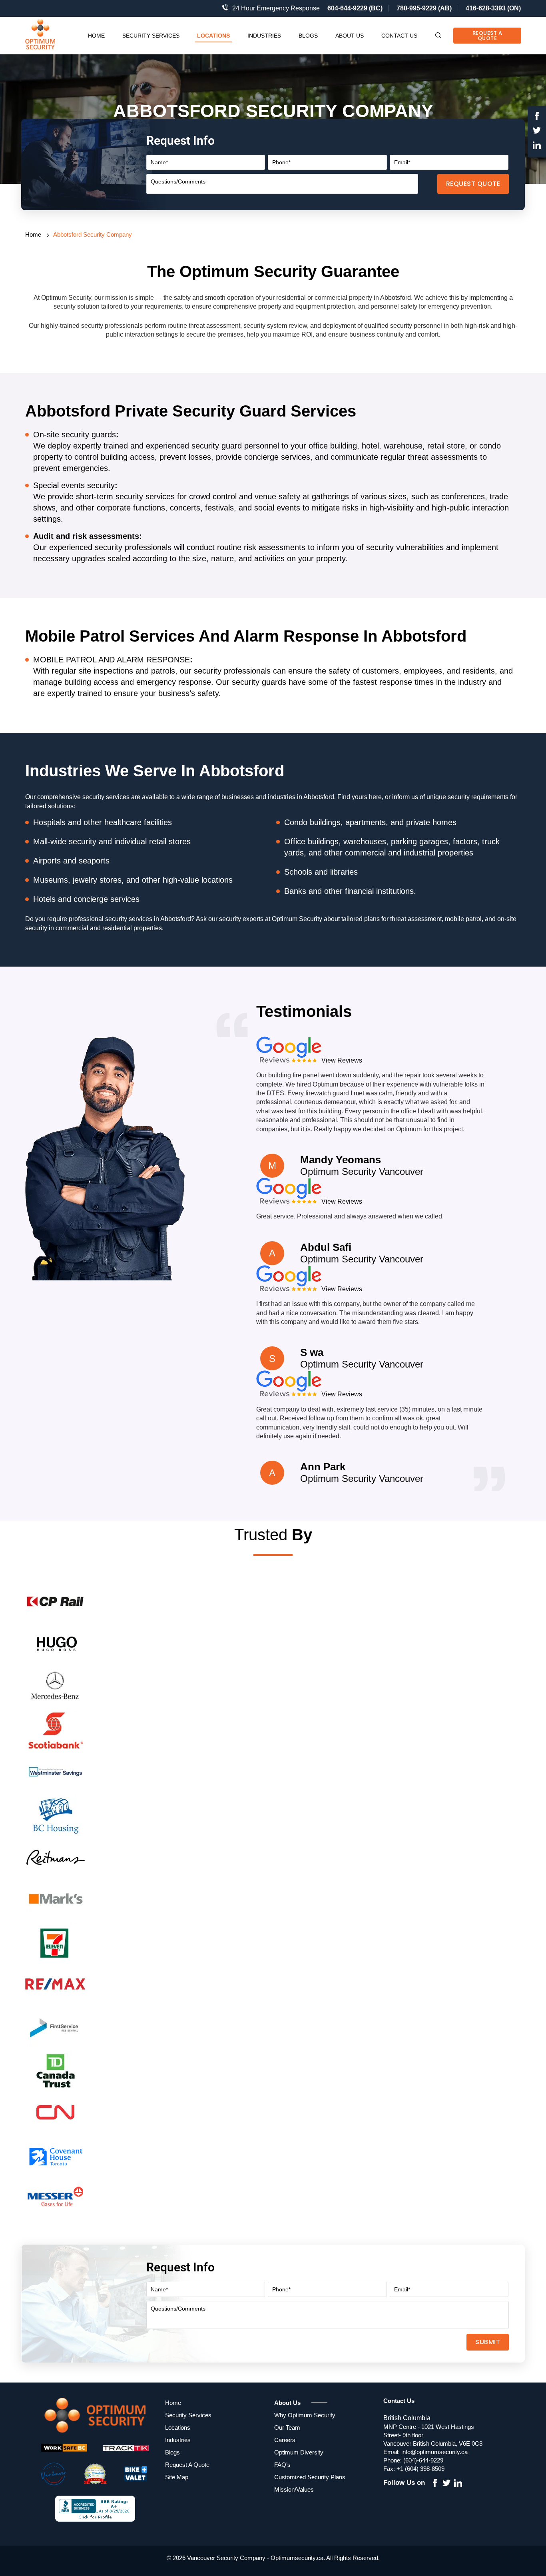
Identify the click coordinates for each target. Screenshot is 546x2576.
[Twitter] (537, 132)
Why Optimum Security (305, 2415)
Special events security (74, 485)
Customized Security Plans (310, 2477)
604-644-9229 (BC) (355, 8)
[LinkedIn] (537, 146)
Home (96, 36)
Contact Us (399, 36)
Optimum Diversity (299, 2452)
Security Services (151, 36)
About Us (350, 36)
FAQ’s (282, 2465)
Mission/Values (294, 2489)
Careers (285, 2440)
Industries (264, 36)
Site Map (177, 2477)
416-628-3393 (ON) (493, 8)
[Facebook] (537, 117)
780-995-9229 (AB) (424, 8)
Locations (213, 36)
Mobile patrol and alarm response (112, 660)
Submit (488, 2342)
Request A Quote (487, 36)
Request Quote (473, 184)
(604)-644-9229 (423, 2460)
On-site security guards (75, 435)
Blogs (308, 36)
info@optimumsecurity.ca (434, 2452)
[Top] (533, 1804)
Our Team (287, 2427)
